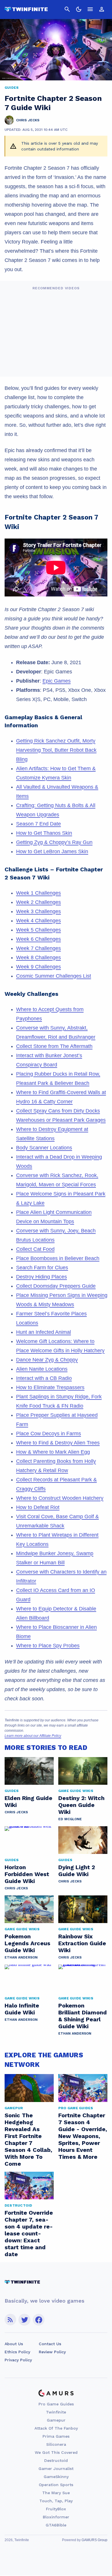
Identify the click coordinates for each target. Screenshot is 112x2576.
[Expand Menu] (90, 9)
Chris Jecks (16, 1812)
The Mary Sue (56, 2493)
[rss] (10, 2320)
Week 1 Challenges (38, 893)
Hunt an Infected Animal (44, 1332)
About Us (14, 2344)
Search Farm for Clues (42, 1268)
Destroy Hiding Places (41, 1277)
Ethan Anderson (21, 1957)
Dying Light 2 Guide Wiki (77, 1871)
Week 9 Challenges (38, 967)
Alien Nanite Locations (42, 1369)
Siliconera (56, 2444)
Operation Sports (56, 2485)
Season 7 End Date (38, 824)
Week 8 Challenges (38, 957)
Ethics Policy (17, 2352)
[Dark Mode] (79, 9)
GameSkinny (56, 2477)
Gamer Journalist (56, 2469)
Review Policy (52, 2352)
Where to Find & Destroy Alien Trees (58, 1443)
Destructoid (56, 2460)
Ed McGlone (70, 1819)
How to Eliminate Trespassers (50, 1387)
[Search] (67, 9)
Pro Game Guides (56, 2404)
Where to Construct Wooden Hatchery (60, 1498)
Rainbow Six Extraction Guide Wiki (82, 1943)
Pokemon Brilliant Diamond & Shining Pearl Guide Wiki (83, 2016)
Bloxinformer (56, 2517)
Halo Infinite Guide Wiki (22, 2009)
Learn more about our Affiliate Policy (33, 1736)
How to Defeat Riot (38, 1507)
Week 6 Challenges (38, 939)
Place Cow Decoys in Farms (49, 1434)
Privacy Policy (18, 2360)
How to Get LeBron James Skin (52, 851)
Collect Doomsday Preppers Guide (56, 1286)
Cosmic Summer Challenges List (54, 976)
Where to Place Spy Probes (48, 1646)
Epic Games (57, 681)
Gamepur (56, 2420)
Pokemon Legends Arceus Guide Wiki (27, 1943)
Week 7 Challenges (38, 948)
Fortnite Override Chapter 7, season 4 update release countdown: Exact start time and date (29, 2233)
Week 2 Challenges (38, 902)
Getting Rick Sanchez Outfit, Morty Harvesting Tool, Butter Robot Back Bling (56, 750)
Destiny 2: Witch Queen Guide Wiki (81, 1805)
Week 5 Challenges (38, 930)
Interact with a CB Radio (44, 1378)
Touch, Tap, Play (56, 2501)
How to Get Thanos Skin (44, 833)
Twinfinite (56, 2412)
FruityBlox (56, 2509)
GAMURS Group (94, 2540)
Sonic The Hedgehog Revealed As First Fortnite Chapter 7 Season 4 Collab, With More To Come (28, 2139)
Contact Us (50, 2344)
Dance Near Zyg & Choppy (47, 1360)
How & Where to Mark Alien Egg (53, 1452)
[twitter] (24, 2320)
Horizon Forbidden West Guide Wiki (27, 1874)
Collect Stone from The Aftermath (54, 1046)
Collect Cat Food (35, 1249)
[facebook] (39, 2320)
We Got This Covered (56, 2452)
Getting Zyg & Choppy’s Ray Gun (54, 842)
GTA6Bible (56, 2525)
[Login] (102, 9)
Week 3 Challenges (38, 911)
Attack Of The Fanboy (56, 2428)
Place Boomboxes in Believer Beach (58, 1258)
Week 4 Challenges (38, 921)
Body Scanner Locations (44, 1148)
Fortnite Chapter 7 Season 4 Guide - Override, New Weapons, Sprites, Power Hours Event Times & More (83, 2136)
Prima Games (56, 2436)
